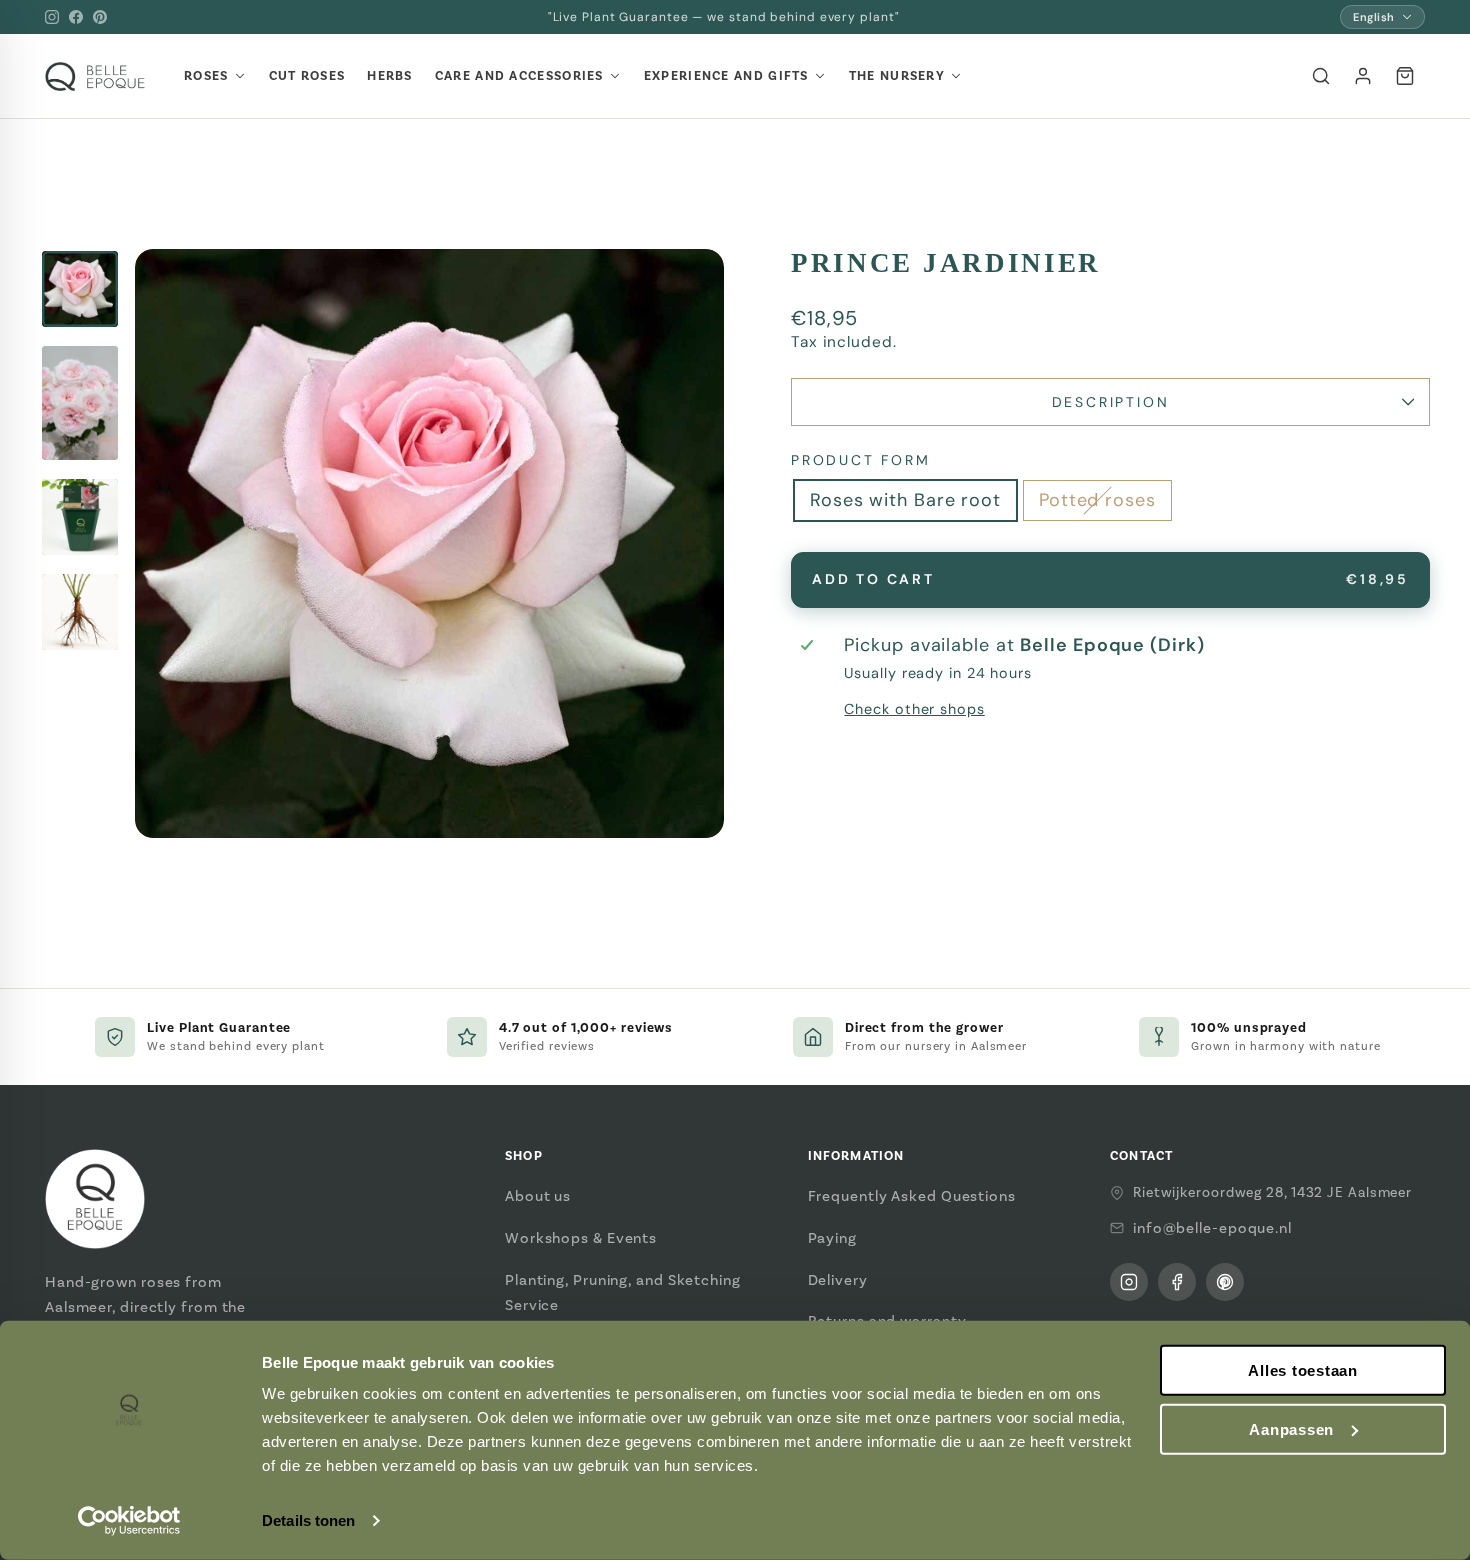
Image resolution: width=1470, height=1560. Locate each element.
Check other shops (914, 709)
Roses (206, 76)
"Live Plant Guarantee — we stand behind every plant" (724, 17)
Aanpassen (1291, 1429)
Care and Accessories (519, 76)
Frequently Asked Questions (912, 1196)
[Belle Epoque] (95, 76)
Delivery (838, 1280)
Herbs (390, 76)
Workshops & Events (581, 1238)
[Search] (1321, 76)
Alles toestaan (1303, 1370)
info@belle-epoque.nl (1212, 1228)
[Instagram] (52, 17)
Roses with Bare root (905, 500)
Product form (861, 460)
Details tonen (308, 1520)
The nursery (897, 76)
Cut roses (307, 76)
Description (1111, 402)
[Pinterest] (100, 17)
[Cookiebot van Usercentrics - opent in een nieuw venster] (129, 1521)
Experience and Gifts (726, 76)
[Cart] (1405, 76)
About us (538, 1196)
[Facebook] (76, 17)
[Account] (1363, 76)
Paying (832, 1238)
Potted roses (1097, 500)
